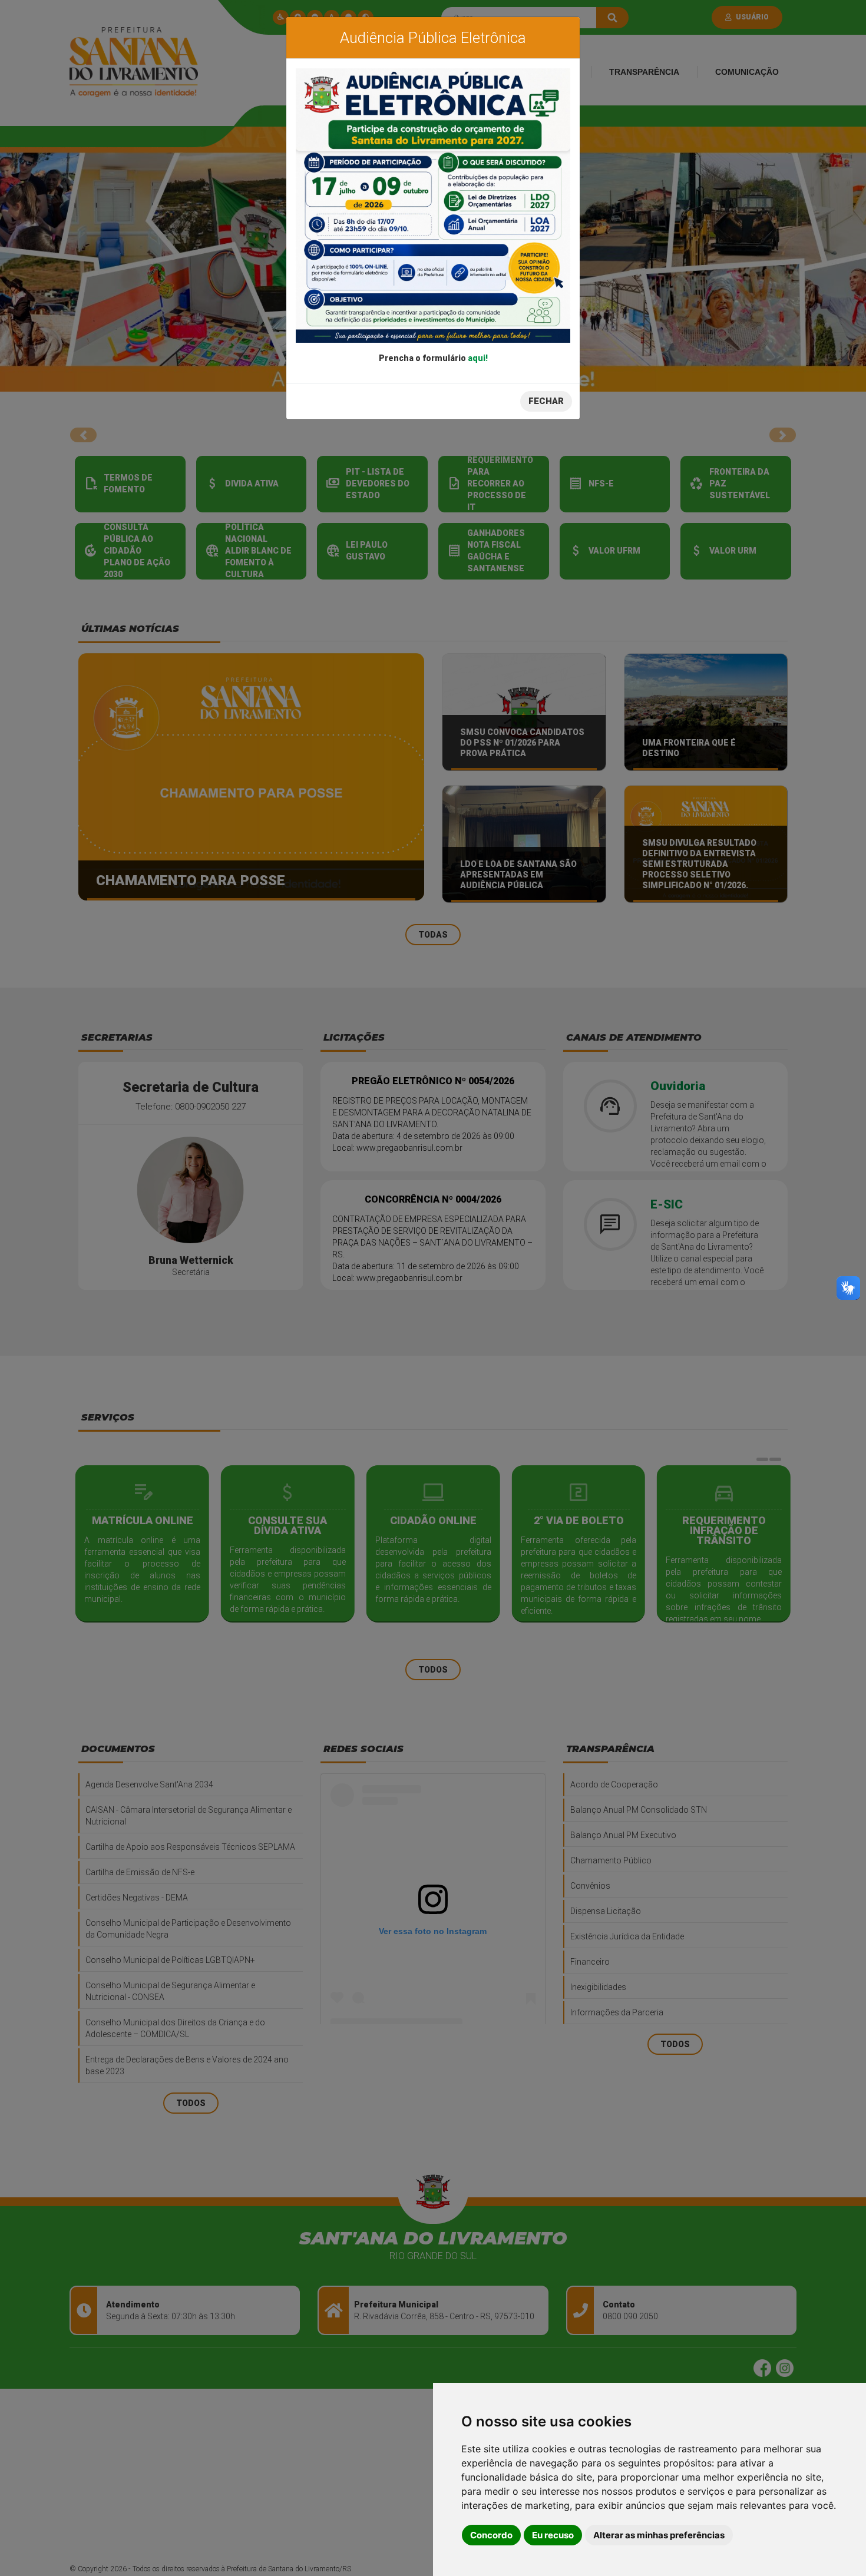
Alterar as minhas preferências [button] (659, 2535)
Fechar (546, 401)
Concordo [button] (491, 2535)
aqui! (478, 358)
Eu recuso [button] (553, 2535)
